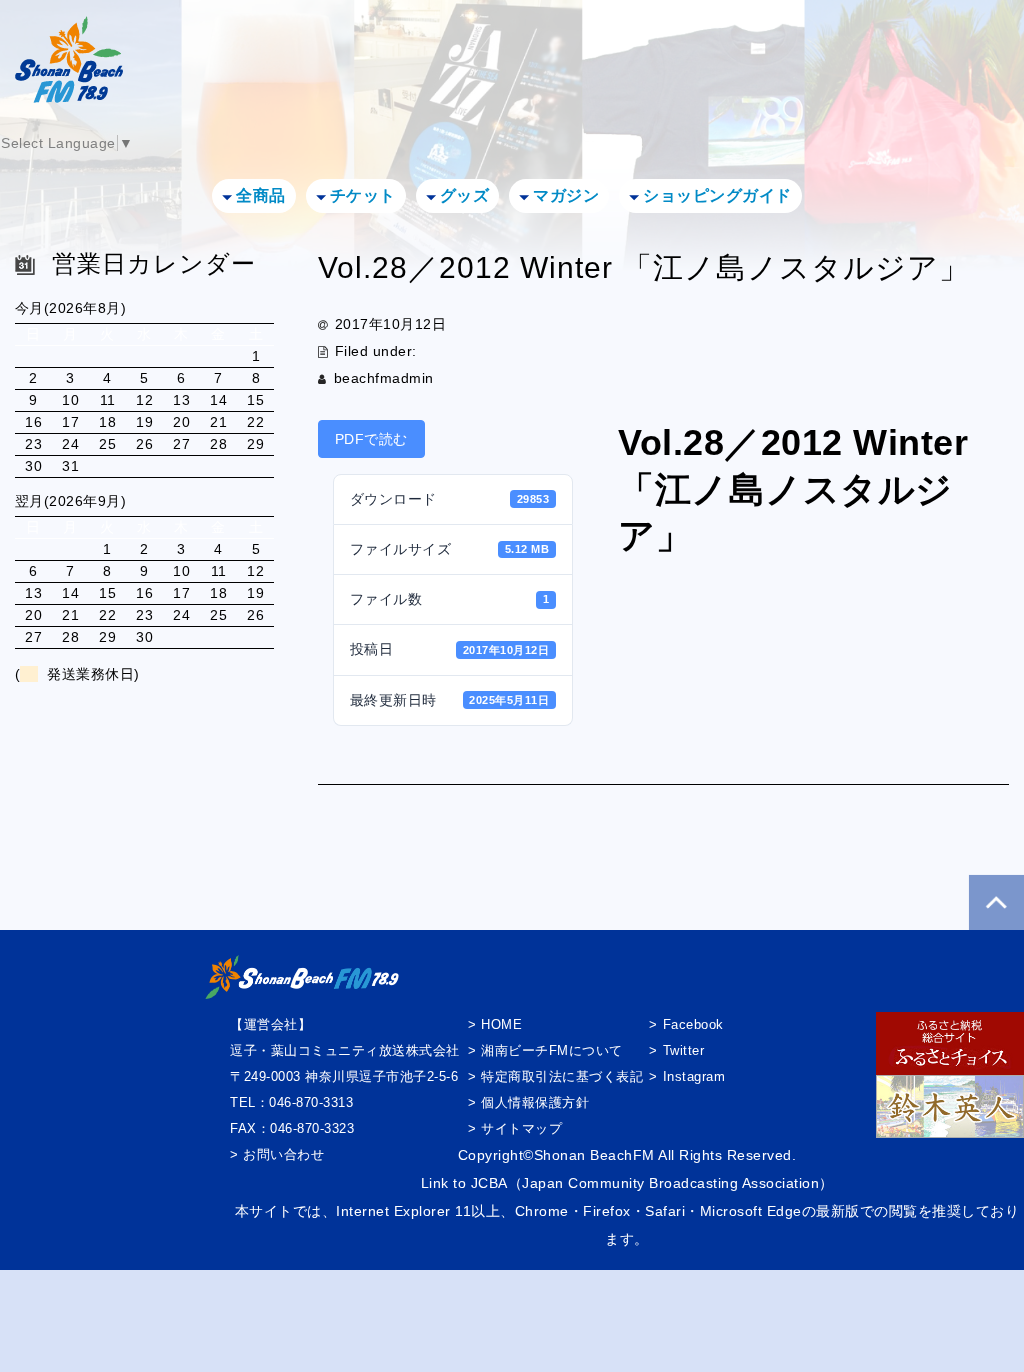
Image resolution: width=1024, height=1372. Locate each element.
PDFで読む (371, 439)
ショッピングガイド (717, 195)
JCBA (489, 1183)
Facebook (693, 1024)
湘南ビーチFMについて (552, 1050)
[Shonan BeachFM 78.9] (69, 77)
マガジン (566, 195)
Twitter (683, 1050)
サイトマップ (521, 1128)
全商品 (261, 195)
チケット (363, 195)
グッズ (465, 195)
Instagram (694, 1076)
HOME (501, 1024)
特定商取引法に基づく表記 (562, 1076)
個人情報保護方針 (535, 1102)
